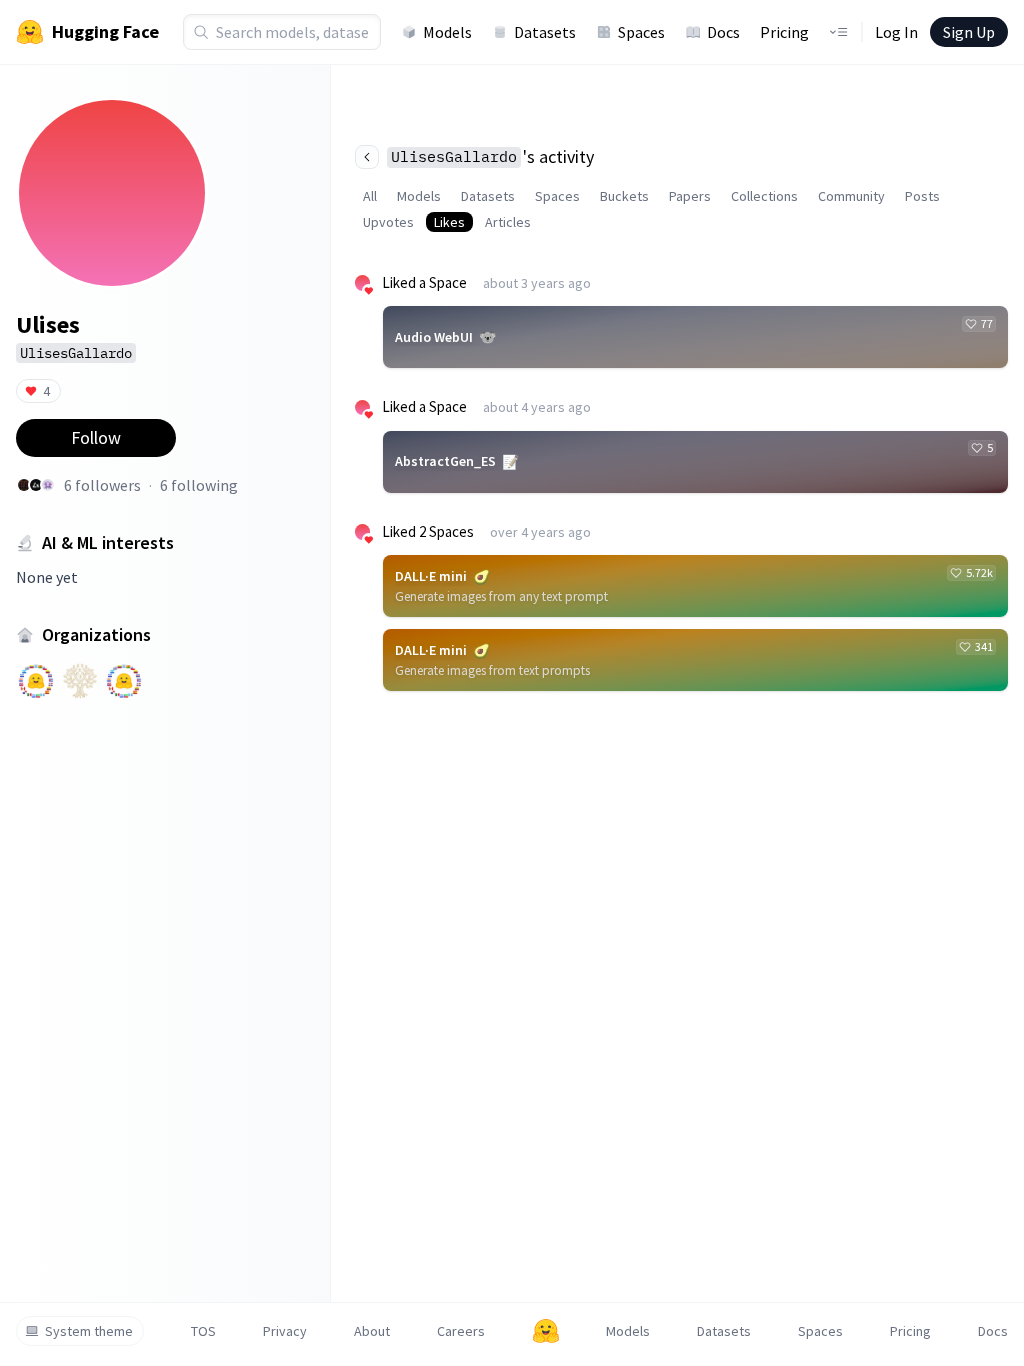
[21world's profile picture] (24, 485)
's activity (492, 156)
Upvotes (388, 222)
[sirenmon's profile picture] (48, 485)
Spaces (641, 32)
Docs (723, 32)
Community (851, 196)
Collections (764, 196)
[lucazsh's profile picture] (36, 485)
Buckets (624, 196)
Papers (690, 196)
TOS (203, 1331)
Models (447, 32)
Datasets (545, 32)
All (370, 196)
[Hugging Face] (546, 1331)
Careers (461, 1331)
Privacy (285, 1331)
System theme (89, 1331)
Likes (449, 222)
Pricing (784, 32)
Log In (896, 32)
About (372, 1331)
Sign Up (969, 32)
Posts (922, 196)
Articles (508, 222)
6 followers (102, 485)
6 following (199, 485)
